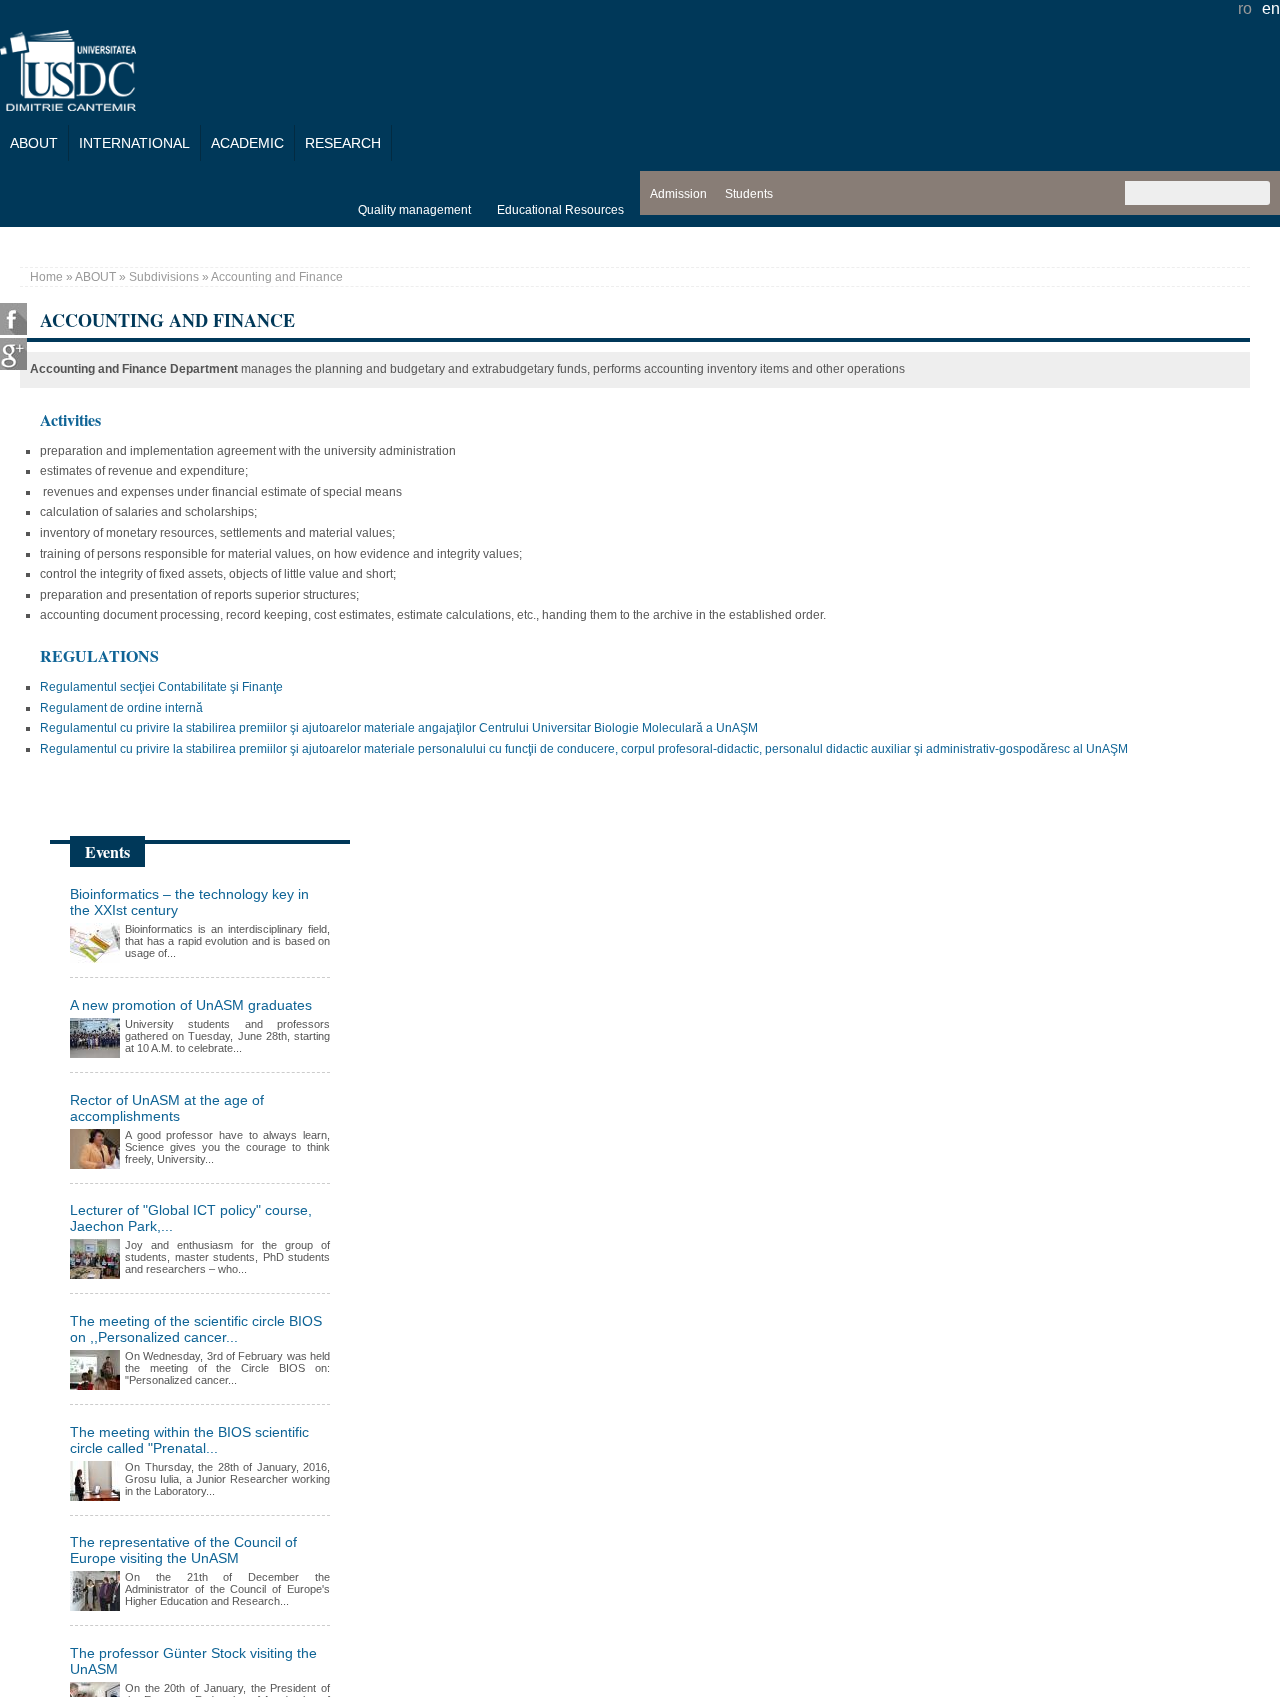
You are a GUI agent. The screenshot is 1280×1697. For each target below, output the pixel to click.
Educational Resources (560, 210)
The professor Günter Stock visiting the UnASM (193, 1661)
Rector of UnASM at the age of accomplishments (167, 1108)
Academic (247, 143)
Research (343, 143)
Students (749, 194)
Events (107, 851)
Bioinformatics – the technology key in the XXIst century (189, 902)
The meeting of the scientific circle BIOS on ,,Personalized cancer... (196, 1329)
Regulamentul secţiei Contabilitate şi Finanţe (161, 687)
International (134, 143)
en (1271, 8)
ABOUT (34, 143)
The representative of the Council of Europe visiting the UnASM (183, 1550)
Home (46, 277)
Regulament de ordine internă (121, 708)
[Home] (68, 105)
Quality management (414, 210)
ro (1245, 8)
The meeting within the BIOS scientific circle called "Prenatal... (189, 1440)
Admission (678, 194)
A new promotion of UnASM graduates (191, 1005)
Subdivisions (164, 277)
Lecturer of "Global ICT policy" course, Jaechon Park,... (191, 1218)
